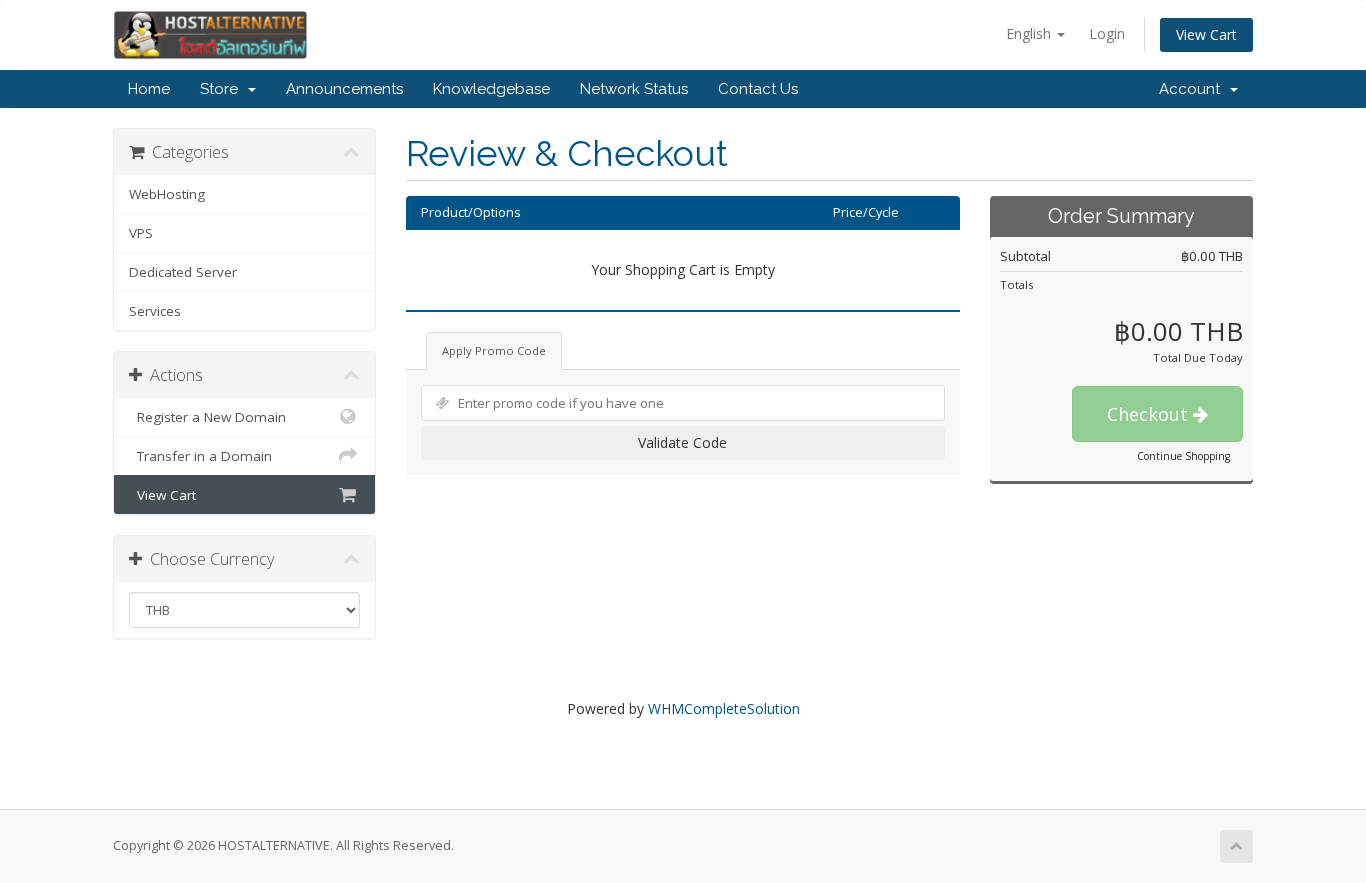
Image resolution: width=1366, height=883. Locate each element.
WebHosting (167, 194)
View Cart (1206, 34)
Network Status (634, 89)
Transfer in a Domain (200, 456)
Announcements (344, 89)
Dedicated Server (183, 272)
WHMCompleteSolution (724, 708)
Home (149, 89)
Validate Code (682, 442)
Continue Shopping (1183, 456)
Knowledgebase (491, 89)
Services (155, 311)
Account (1193, 89)
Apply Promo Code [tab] (494, 350)
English (1030, 33)
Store (223, 89)
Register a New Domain (207, 417)
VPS (141, 233)
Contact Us (758, 89)
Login (1107, 33)
